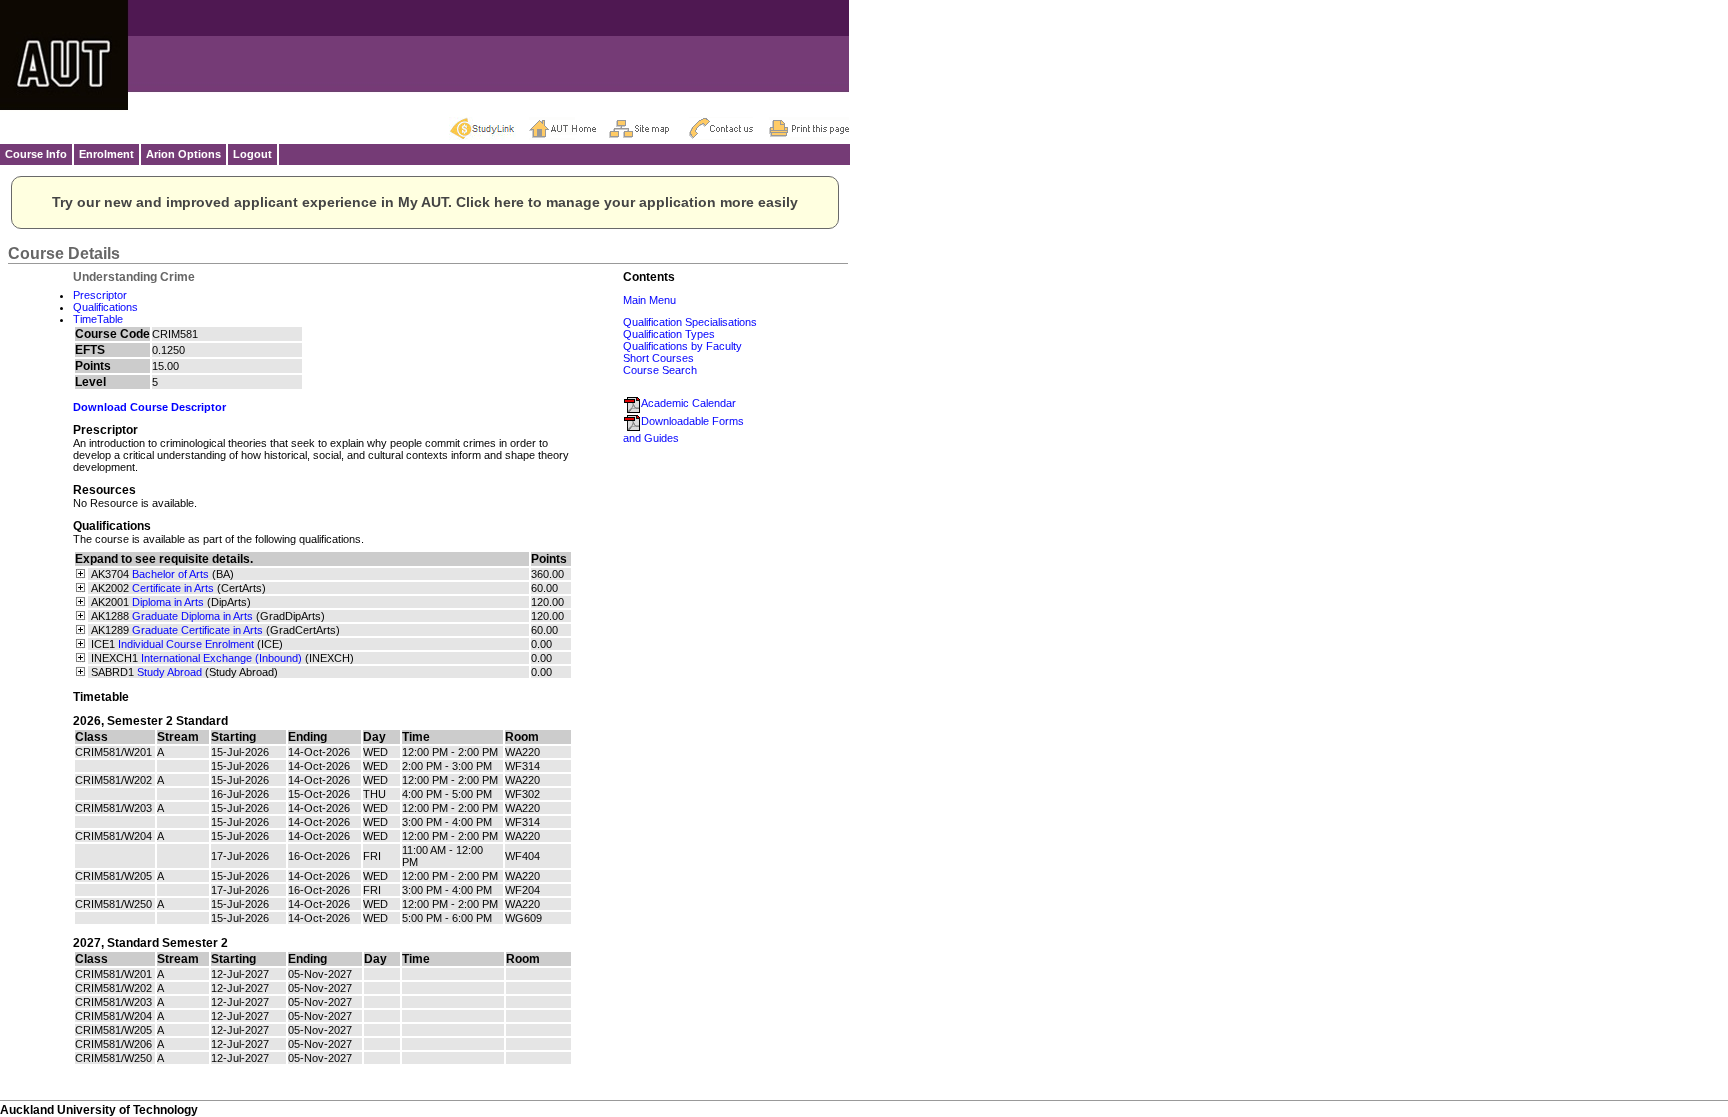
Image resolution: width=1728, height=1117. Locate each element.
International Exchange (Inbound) (221, 658)
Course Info (36, 154)
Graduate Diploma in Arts (192, 616)
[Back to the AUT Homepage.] (569, 128)
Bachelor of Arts (170, 574)
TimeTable (98, 319)
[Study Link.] (489, 128)
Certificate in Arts (173, 588)
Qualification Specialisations (690, 322)
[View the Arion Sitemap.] (649, 128)
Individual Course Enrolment (186, 644)
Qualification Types (669, 334)
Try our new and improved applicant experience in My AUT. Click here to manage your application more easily (425, 202)
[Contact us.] (729, 128)
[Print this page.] (809, 128)
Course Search (660, 370)
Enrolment (106, 154)
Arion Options (183, 154)
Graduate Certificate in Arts (197, 630)
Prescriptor (100, 295)
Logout (252, 154)
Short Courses (658, 358)
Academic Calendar (688, 403)
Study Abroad (169, 672)
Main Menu (649, 300)
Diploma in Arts (168, 602)
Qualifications (105, 307)
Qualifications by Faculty (682, 346)
